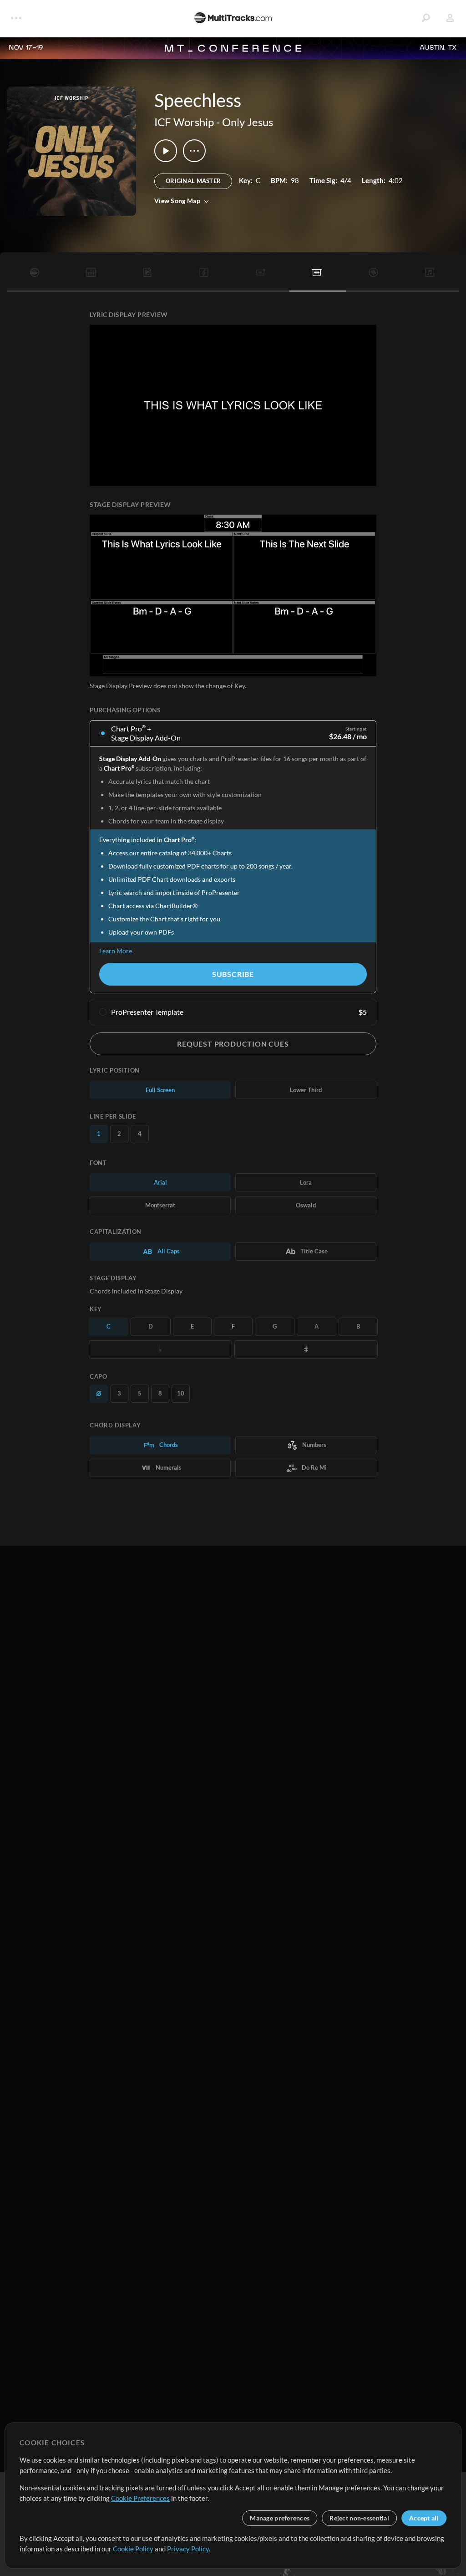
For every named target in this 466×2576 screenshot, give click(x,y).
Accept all (424, 2518)
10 (181, 1393)
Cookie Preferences (140, 2498)
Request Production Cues (233, 1044)
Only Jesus (248, 122)
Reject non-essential (359, 2518)
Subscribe (233, 974)
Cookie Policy (133, 2549)
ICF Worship (184, 122)
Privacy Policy (188, 2549)
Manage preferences (280, 2518)
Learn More (116, 951)
